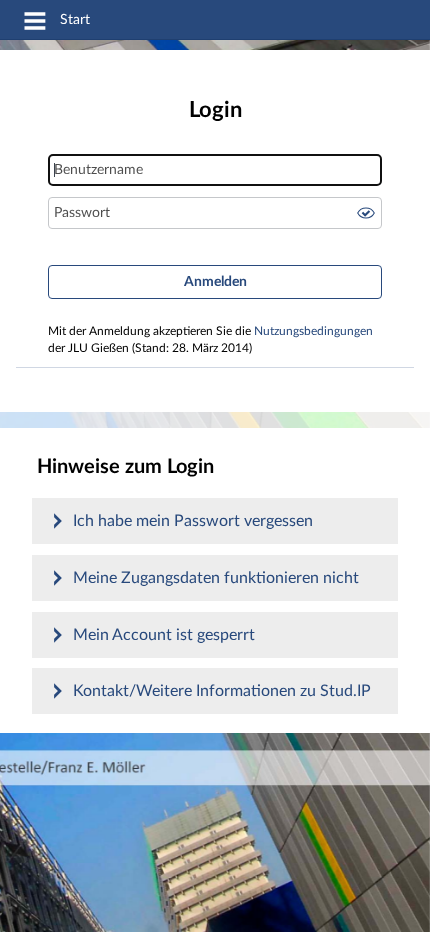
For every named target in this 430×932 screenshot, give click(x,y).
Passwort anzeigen (366, 213)
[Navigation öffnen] (35, 24)
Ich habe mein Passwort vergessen (193, 521)
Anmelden (215, 282)
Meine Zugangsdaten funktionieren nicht (216, 578)
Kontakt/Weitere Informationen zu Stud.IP (222, 691)
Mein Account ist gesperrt (164, 635)
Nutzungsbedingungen (313, 331)
